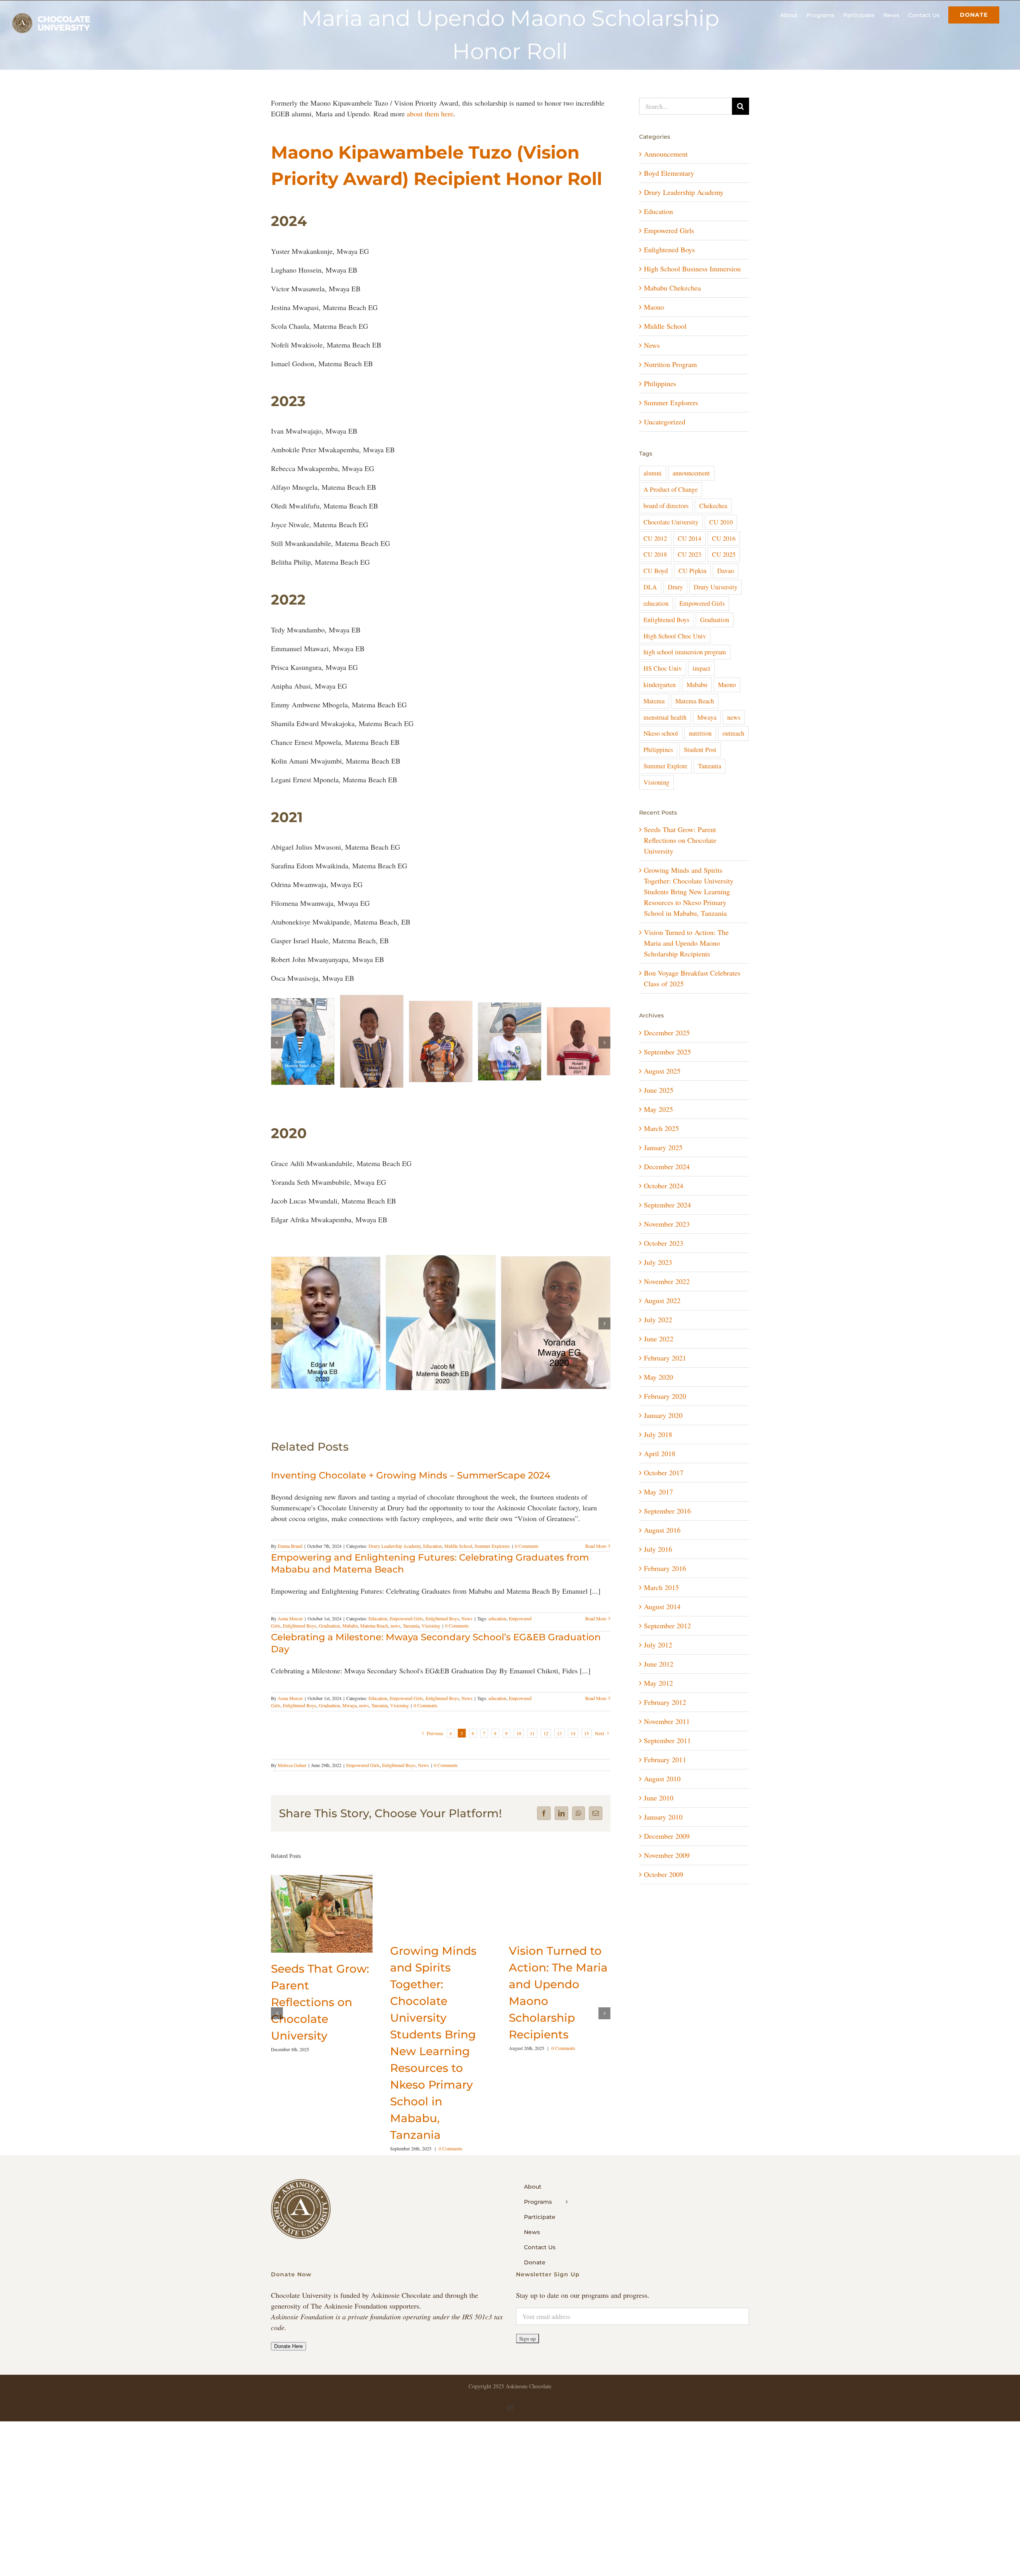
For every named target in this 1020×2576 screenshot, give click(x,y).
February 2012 (665, 1702)
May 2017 (658, 1492)
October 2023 (664, 1243)
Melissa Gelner (292, 1777)
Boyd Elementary (669, 173)
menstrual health (665, 717)
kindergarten (660, 685)
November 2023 (667, 1224)
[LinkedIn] (561, 1826)
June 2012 (659, 1664)
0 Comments (527, 1558)
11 (532, 1745)
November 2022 (667, 1281)
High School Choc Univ (675, 636)
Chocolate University (671, 522)
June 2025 (659, 1090)
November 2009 (667, 1855)
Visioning (431, 1638)
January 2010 (663, 1817)
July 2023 (658, 1262)
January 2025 (663, 1147)
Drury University (716, 587)
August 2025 (662, 1071)
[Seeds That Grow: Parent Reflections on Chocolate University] (322, 1892)
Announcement (666, 154)
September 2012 (667, 1626)
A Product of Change (671, 489)
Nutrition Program (670, 364)
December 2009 (667, 1836)
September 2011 (667, 1740)
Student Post (700, 750)
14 (573, 1745)
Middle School (458, 1558)
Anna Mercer (290, 1631)
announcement (691, 473)
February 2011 (665, 1759)
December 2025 (667, 1033)
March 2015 (661, 1587)
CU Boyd (656, 571)
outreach (733, 733)
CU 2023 (689, 554)
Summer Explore (665, 766)
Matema (654, 701)
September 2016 (667, 1511)
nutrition (700, 733)
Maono (654, 307)
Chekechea (713, 506)
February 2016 (665, 1568)
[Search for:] (686, 105)
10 (519, 1745)
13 (559, 1745)
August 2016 (662, 1530)
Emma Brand (290, 1558)
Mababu (350, 1638)
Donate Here (288, 2359)
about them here (430, 114)
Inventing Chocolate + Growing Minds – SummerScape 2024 (411, 1488)
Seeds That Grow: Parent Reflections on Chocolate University (320, 2014)
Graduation (329, 1638)
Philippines (660, 383)
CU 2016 (724, 538)
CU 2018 (655, 554)
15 (586, 1745)
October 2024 (664, 1186)
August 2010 (662, 1779)
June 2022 (659, 1339)
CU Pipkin (692, 571)
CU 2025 (724, 554)
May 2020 (658, 1377)
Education (433, 1558)
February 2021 (665, 1358)
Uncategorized (665, 422)
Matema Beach (374, 1638)
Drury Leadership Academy (395, 1558)
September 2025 (667, 1052)
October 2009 (664, 1874)
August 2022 (662, 1300)
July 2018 (658, 1434)
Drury (675, 587)
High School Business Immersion (692, 269)
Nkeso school (661, 733)
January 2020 (663, 1415)
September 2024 (667, 1205)
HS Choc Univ (663, 668)
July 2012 (658, 1645)
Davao (726, 571)
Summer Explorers (492, 1558)
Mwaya (349, 1718)
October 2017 (664, 1473)
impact (701, 668)
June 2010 (659, 1798)
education (497, 1631)
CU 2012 (655, 538)
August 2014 (662, 1606)
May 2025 (658, 1109)
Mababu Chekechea (672, 288)
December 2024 (667, 1166)
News (467, 1631)
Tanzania (411, 1638)
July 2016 (658, 1549)
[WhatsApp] (579, 1826)
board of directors (666, 506)
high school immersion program (685, 652)
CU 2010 (721, 522)
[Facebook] (544, 1826)
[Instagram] (510, 2420)
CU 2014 (689, 538)
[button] (277, 1043)
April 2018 (660, 1453)
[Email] (596, 1826)
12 (546, 1745)
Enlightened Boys (442, 1631)
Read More (596, 1558)
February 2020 (665, 1396)
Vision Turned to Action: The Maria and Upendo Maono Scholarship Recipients (686, 943)
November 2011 (667, 1721)
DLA (650, 587)
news (395, 1638)
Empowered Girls (406, 1631)
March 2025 (661, 1128)
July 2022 (658, 1319)
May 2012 (658, 1683)
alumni (653, 473)
